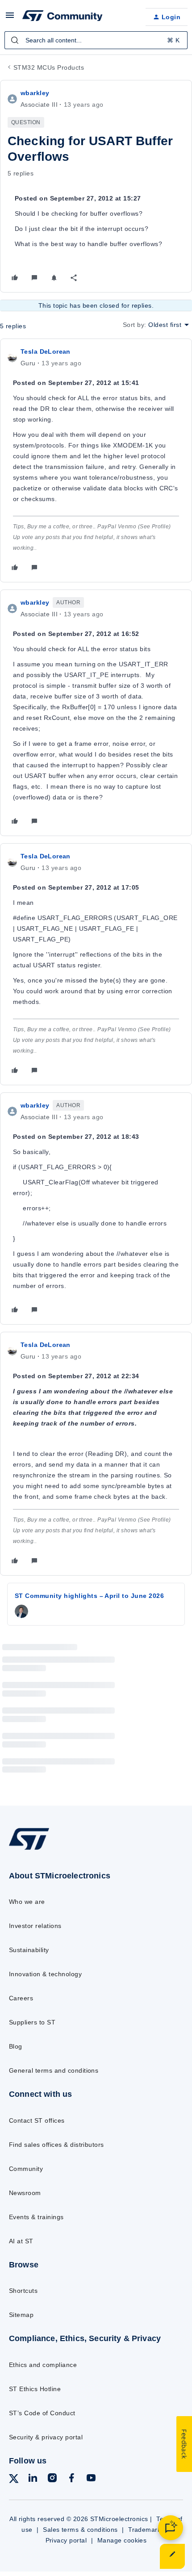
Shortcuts (23, 2291)
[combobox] (96, 40)
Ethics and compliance (43, 2365)
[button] (10, 18)
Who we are (27, 1902)
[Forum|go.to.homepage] (63, 17)
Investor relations (35, 1926)
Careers (21, 1998)
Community (26, 2169)
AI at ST (21, 2241)
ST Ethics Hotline (35, 2389)
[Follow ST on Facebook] (71, 2479)
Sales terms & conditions (80, 2530)
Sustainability (29, 1950)
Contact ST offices (37, 2120)
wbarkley (35, 93)
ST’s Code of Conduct (42, 2413)
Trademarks (146, 2530)
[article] (96, 460)
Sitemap (21, 2315)
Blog (16, 2046)
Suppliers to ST (32, 2022)
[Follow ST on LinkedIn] (33, 2479)
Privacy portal (66, 2540)
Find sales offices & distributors (56, 2145)
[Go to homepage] (29, 1849)
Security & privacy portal (46, 2437)
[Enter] (15, 40)
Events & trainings (36, 2217)
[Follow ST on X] (14, 2480)
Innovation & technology (45, 1974)
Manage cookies (122, 2540)
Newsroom (25, 2193)
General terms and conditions (54, 2070)
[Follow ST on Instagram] (52, 2479)
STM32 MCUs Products (49, 67)
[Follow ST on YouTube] (91, 2479)
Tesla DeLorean (46, 351)
